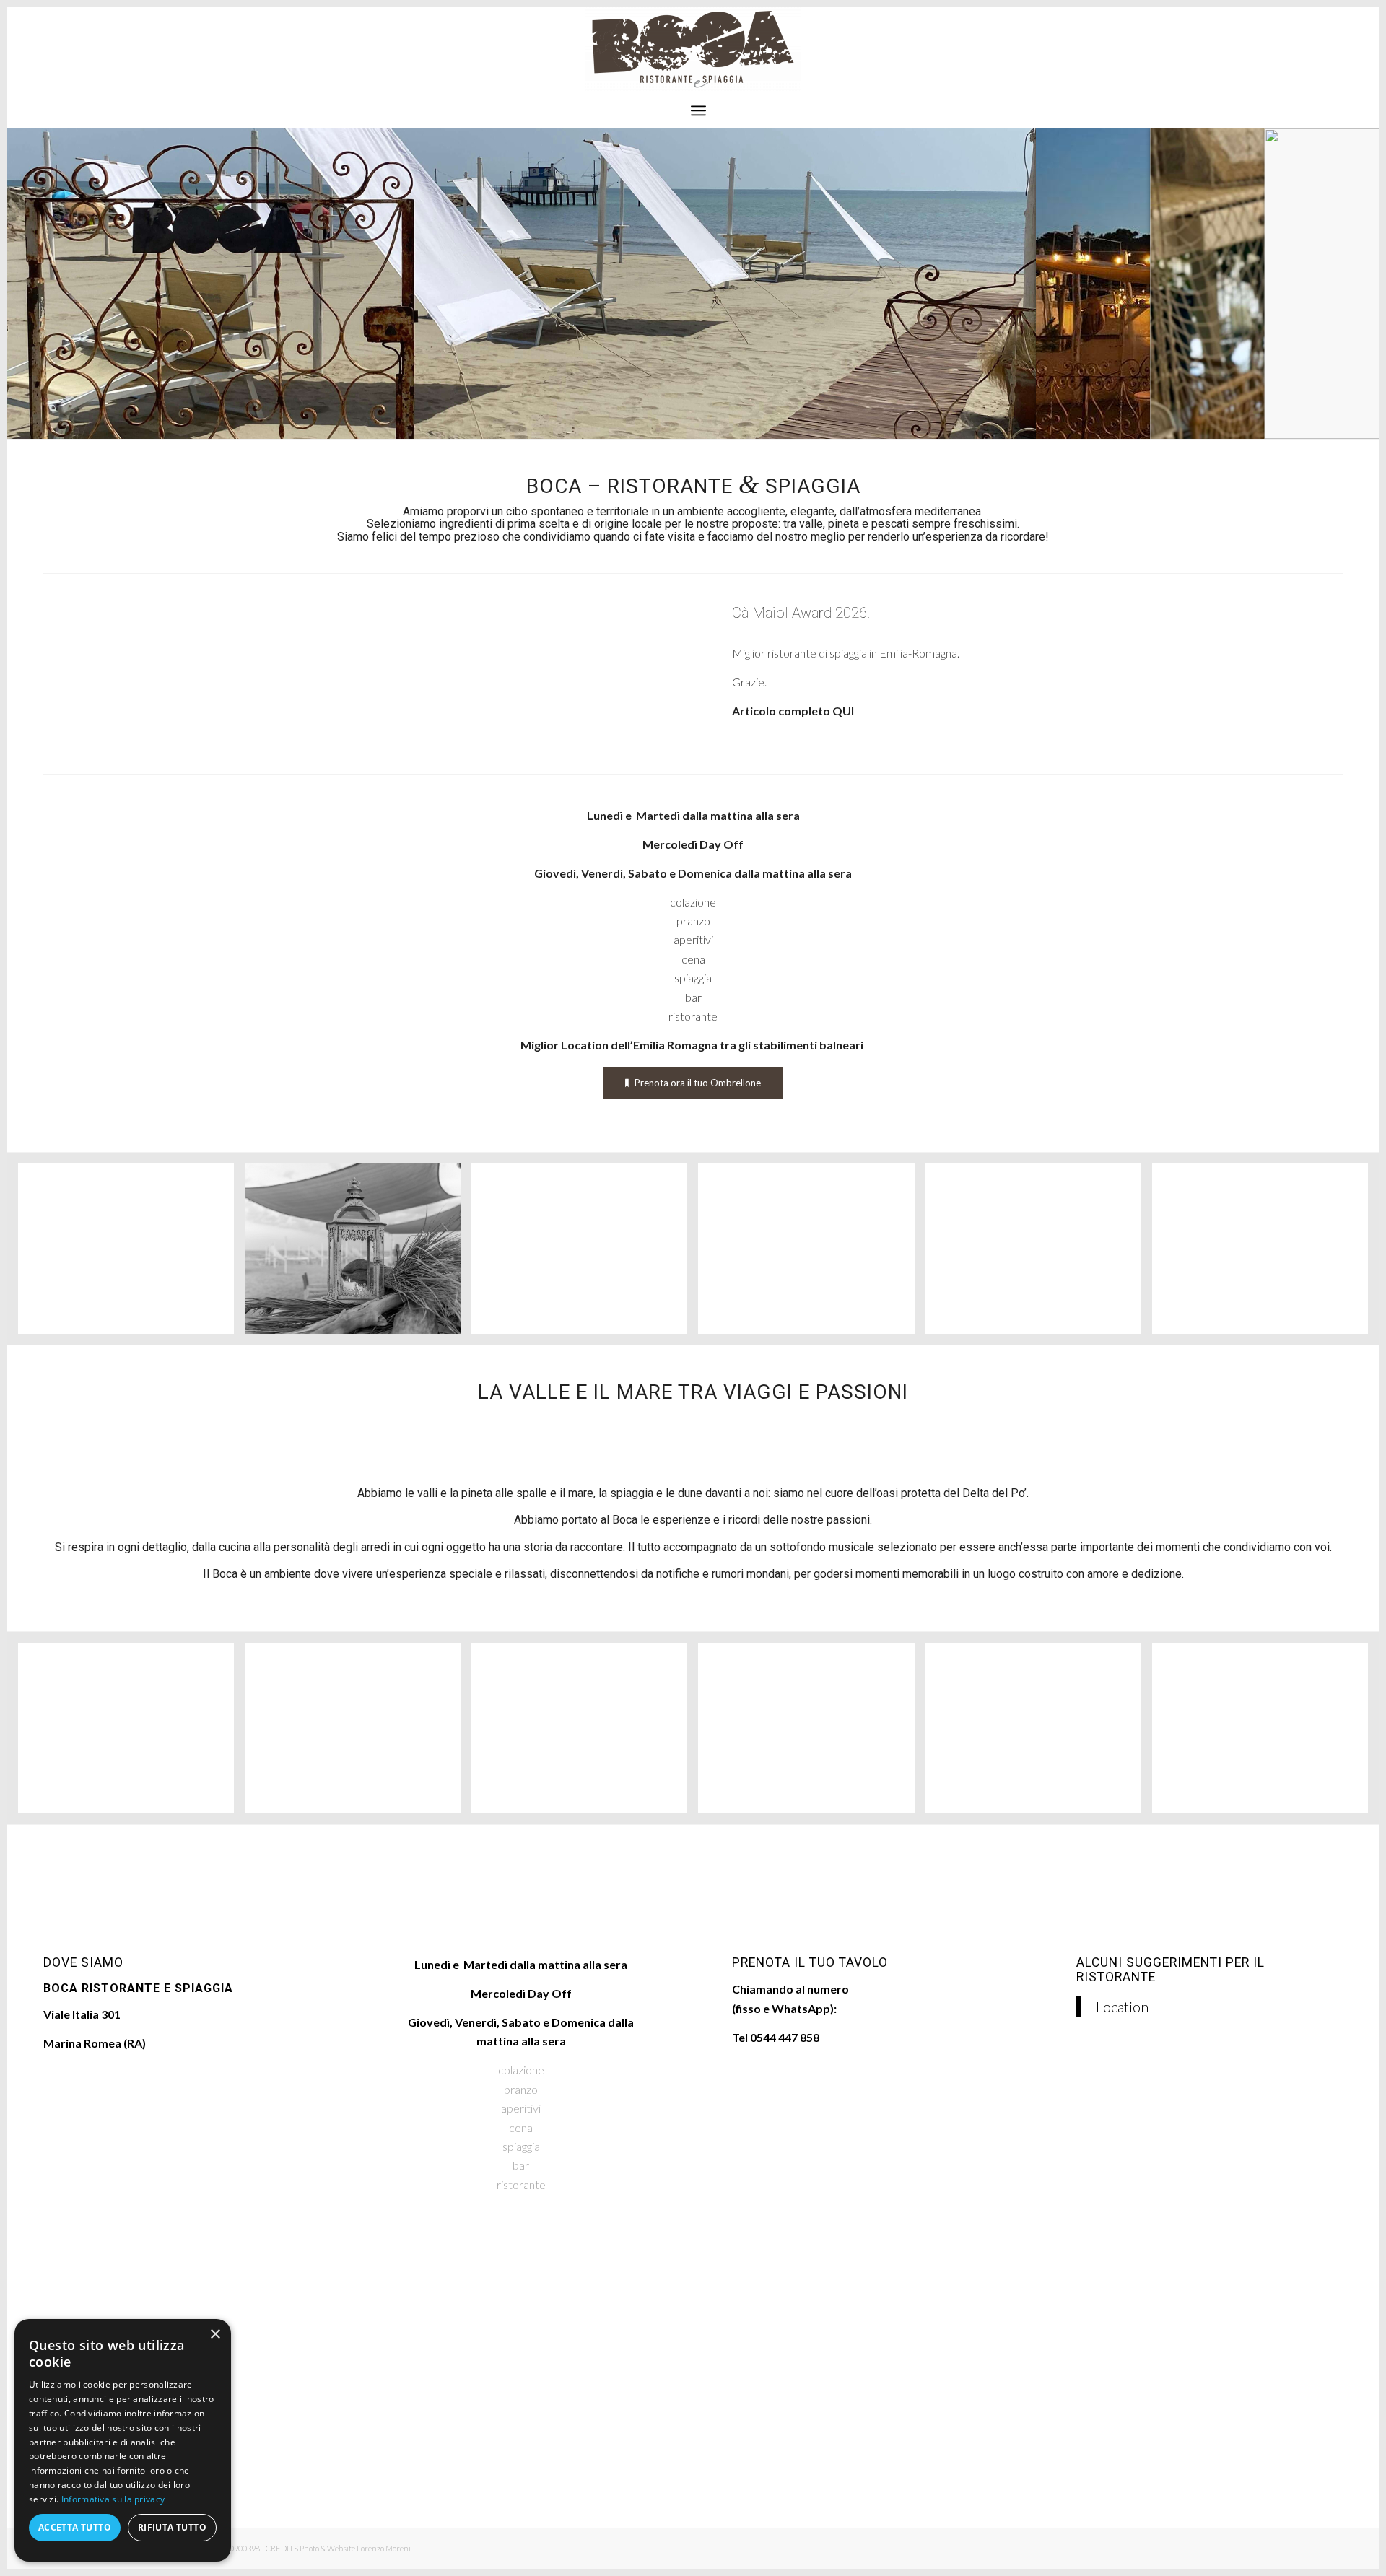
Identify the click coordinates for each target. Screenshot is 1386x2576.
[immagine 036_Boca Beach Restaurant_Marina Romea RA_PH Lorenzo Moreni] (358, 1733)
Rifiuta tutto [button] (172, 2527)
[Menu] (698, 110)
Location (1122, 2007)
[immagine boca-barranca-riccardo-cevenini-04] (811, 1733)
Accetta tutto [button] (75, 2527)
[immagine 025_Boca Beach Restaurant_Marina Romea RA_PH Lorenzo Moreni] (585, 1254)
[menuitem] (698, 110)
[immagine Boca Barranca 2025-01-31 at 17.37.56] (1039, 1254)
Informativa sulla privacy (113, 2499)
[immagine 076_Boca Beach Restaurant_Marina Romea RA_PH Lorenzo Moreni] (131, 1254)
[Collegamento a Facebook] (1310, 50)
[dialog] (123, 2440)
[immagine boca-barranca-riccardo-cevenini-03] (585, 1733)
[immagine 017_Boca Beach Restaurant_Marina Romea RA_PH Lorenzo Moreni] (131, 1733)
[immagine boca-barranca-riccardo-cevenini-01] (1039, 1733)
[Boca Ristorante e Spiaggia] (693, 50)
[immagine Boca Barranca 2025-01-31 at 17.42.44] (1265, 1254)
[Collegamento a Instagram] (1332, 50)
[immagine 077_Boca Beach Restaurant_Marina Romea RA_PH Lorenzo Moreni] (358, 1254)
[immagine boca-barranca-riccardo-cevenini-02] (1265, 1733)
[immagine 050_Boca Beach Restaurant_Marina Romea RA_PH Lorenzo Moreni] (811, 1254)
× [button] (215, 2335)
